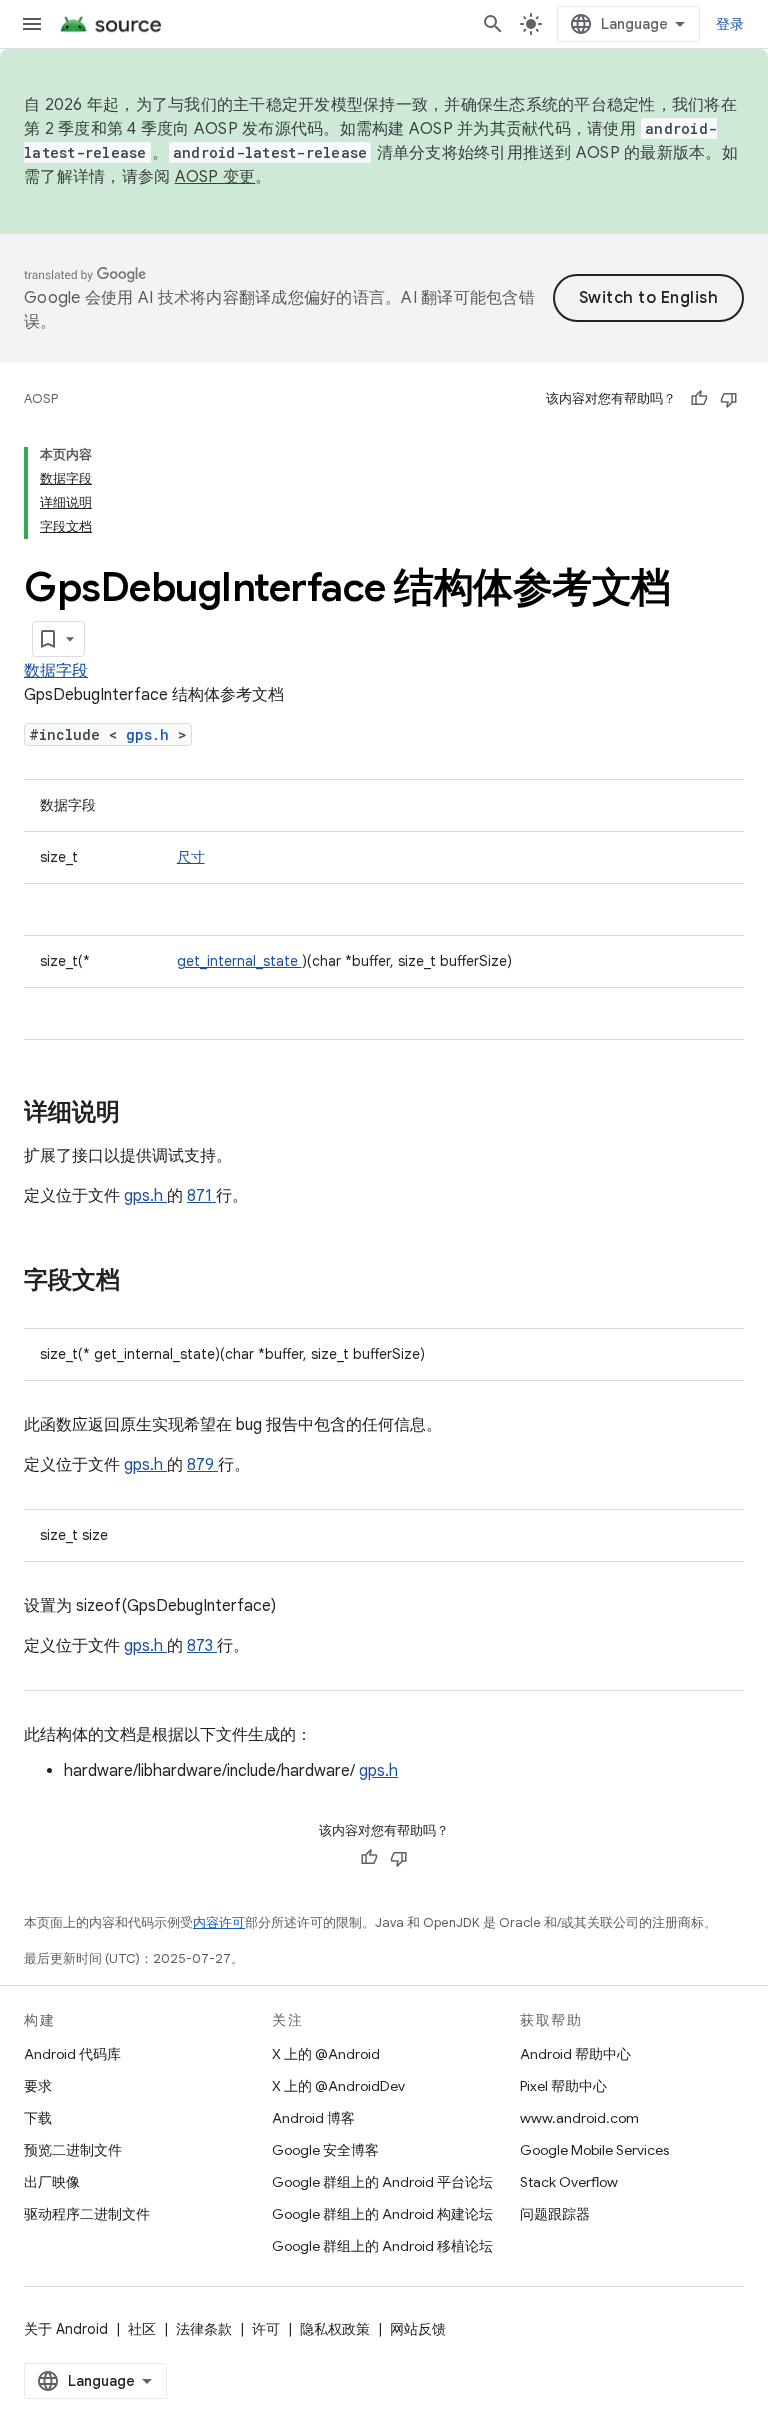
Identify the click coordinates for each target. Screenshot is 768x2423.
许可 (266, 2329)
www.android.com (579, 2118)
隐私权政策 (335, 2329)
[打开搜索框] (493, 24)
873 (202, 1646)
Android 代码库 (72, 2054)
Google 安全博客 (325, 2150)
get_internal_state (239, 961)
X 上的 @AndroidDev (338, 2086)
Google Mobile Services (594, 2150)
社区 (142, 2329)
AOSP (41, 398)
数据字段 (56, 671)
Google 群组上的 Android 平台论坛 (382, 2182)
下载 (38, 2118)
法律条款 (204, 2329)
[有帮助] (699, 399)
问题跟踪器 (555, 2214)
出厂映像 (52, 2182)
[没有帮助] (729, 399)
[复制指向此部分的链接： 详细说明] (146, 1114)
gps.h (152, 734)
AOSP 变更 (215, 177)
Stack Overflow (569, 2182)
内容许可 (219, 1922)
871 (201, 1196)
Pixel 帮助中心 (563, 2086)
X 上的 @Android (326, 2054)
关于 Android (66, 2329)
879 (202, 1465)
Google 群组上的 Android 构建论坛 (382, 2214)
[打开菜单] (32, 24)
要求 (38, 2086)
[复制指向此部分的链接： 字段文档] (146, 1282)
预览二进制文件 (73, 2150)
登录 (730, 24)
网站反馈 (418, 2329)
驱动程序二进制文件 (87, 2214)
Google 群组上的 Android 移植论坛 (382, 2246)
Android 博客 (313, 2118)
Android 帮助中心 (575, 2054)
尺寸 (191, 857)
